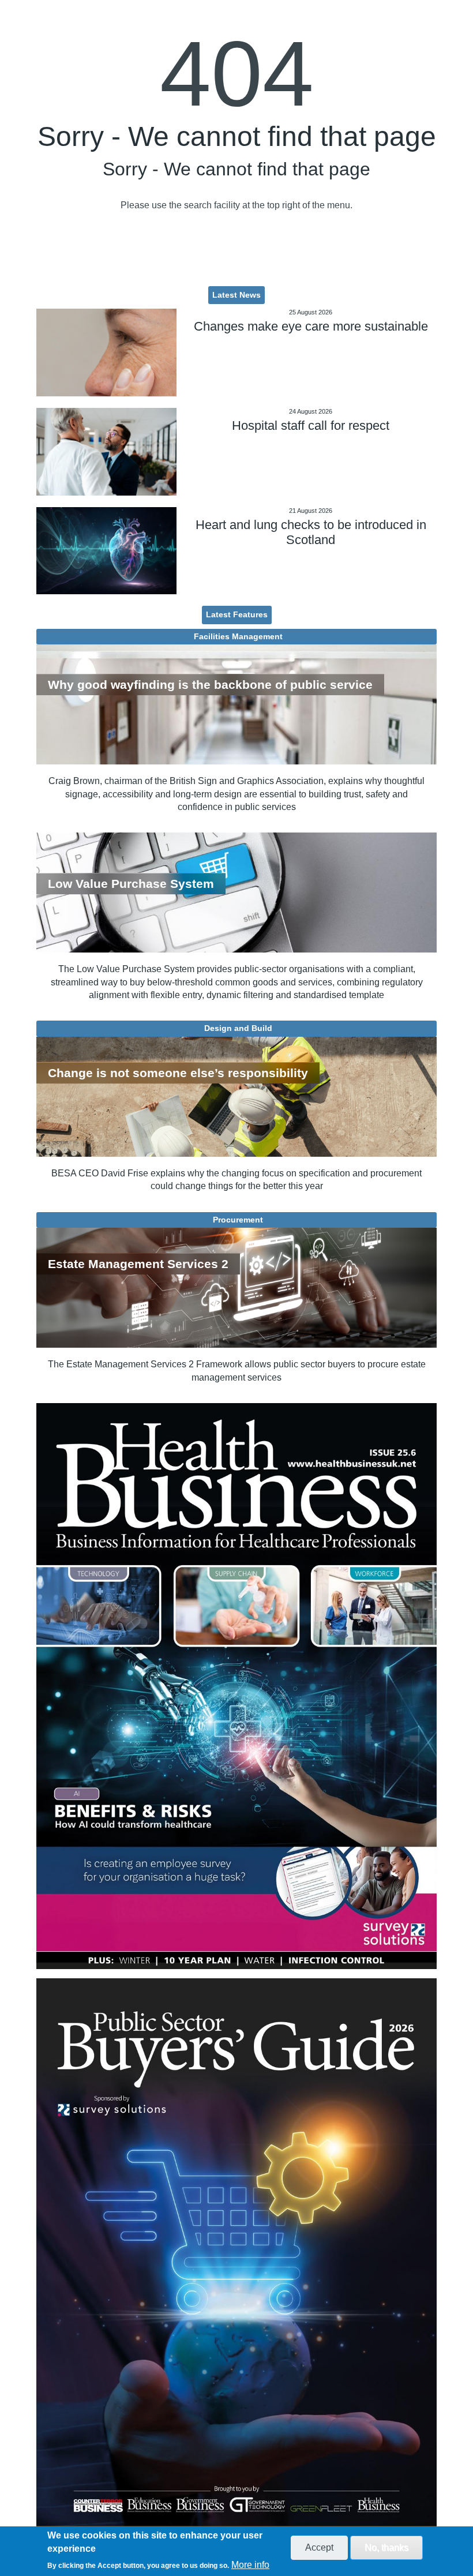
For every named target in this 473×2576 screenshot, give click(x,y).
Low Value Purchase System (131, 884)
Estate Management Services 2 (138, 1264)
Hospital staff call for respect (311, 425)
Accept (319, 2547)
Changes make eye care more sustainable (311, 326)
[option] (236, 1686)
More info (250, 2565)
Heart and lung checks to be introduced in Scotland (311, 532)
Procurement (238, 1220)
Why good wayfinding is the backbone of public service (210, 685)
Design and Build (238, 1028)
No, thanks (386, 2547)
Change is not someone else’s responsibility (178, 1073)
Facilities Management (238, 636)
